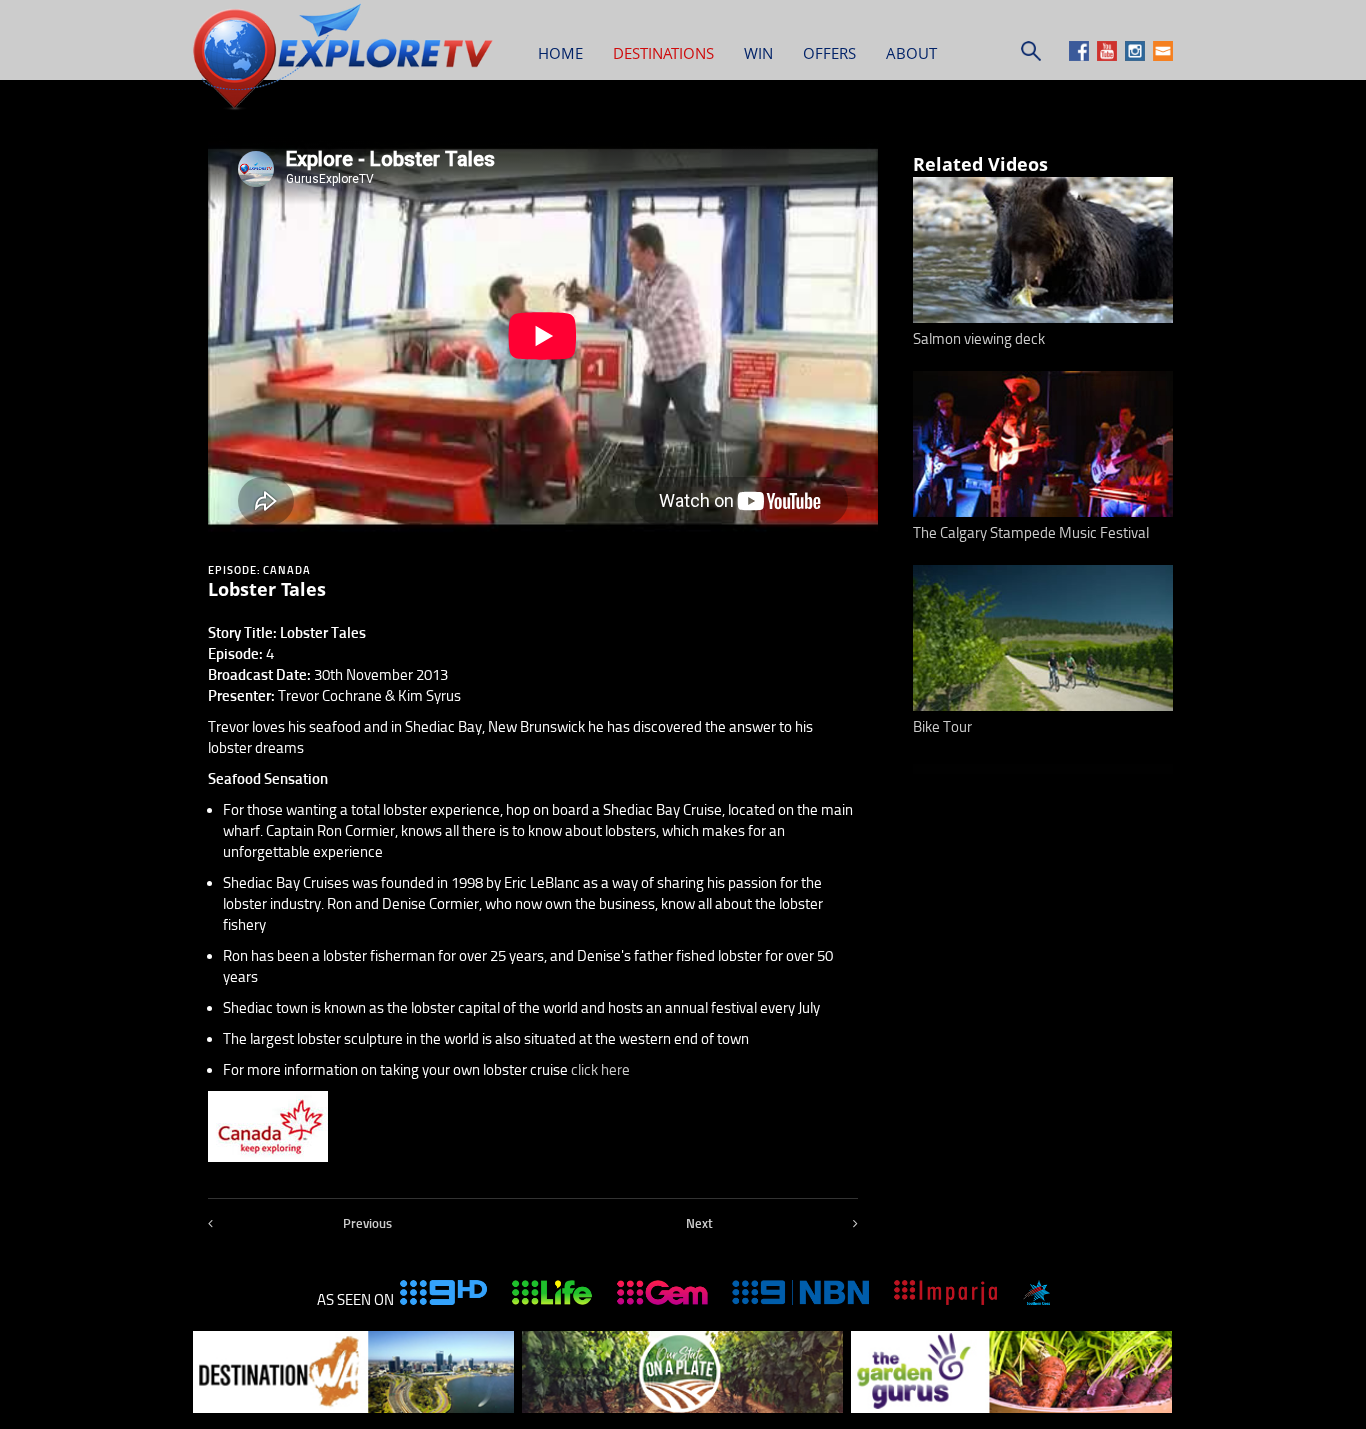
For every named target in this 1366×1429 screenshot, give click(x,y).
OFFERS (829, 53)
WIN (758, 53)
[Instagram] (1137, 56)
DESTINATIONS (663, 53)
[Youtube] (1109, 56)
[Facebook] (1081, 56)
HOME (560, 53)
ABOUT (911, 53)
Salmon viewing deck (979, 339)
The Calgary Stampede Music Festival (1031, 533)
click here (600, 1070)
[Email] (1163, 56)
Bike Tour (942, 727)
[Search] (1031, 56)
